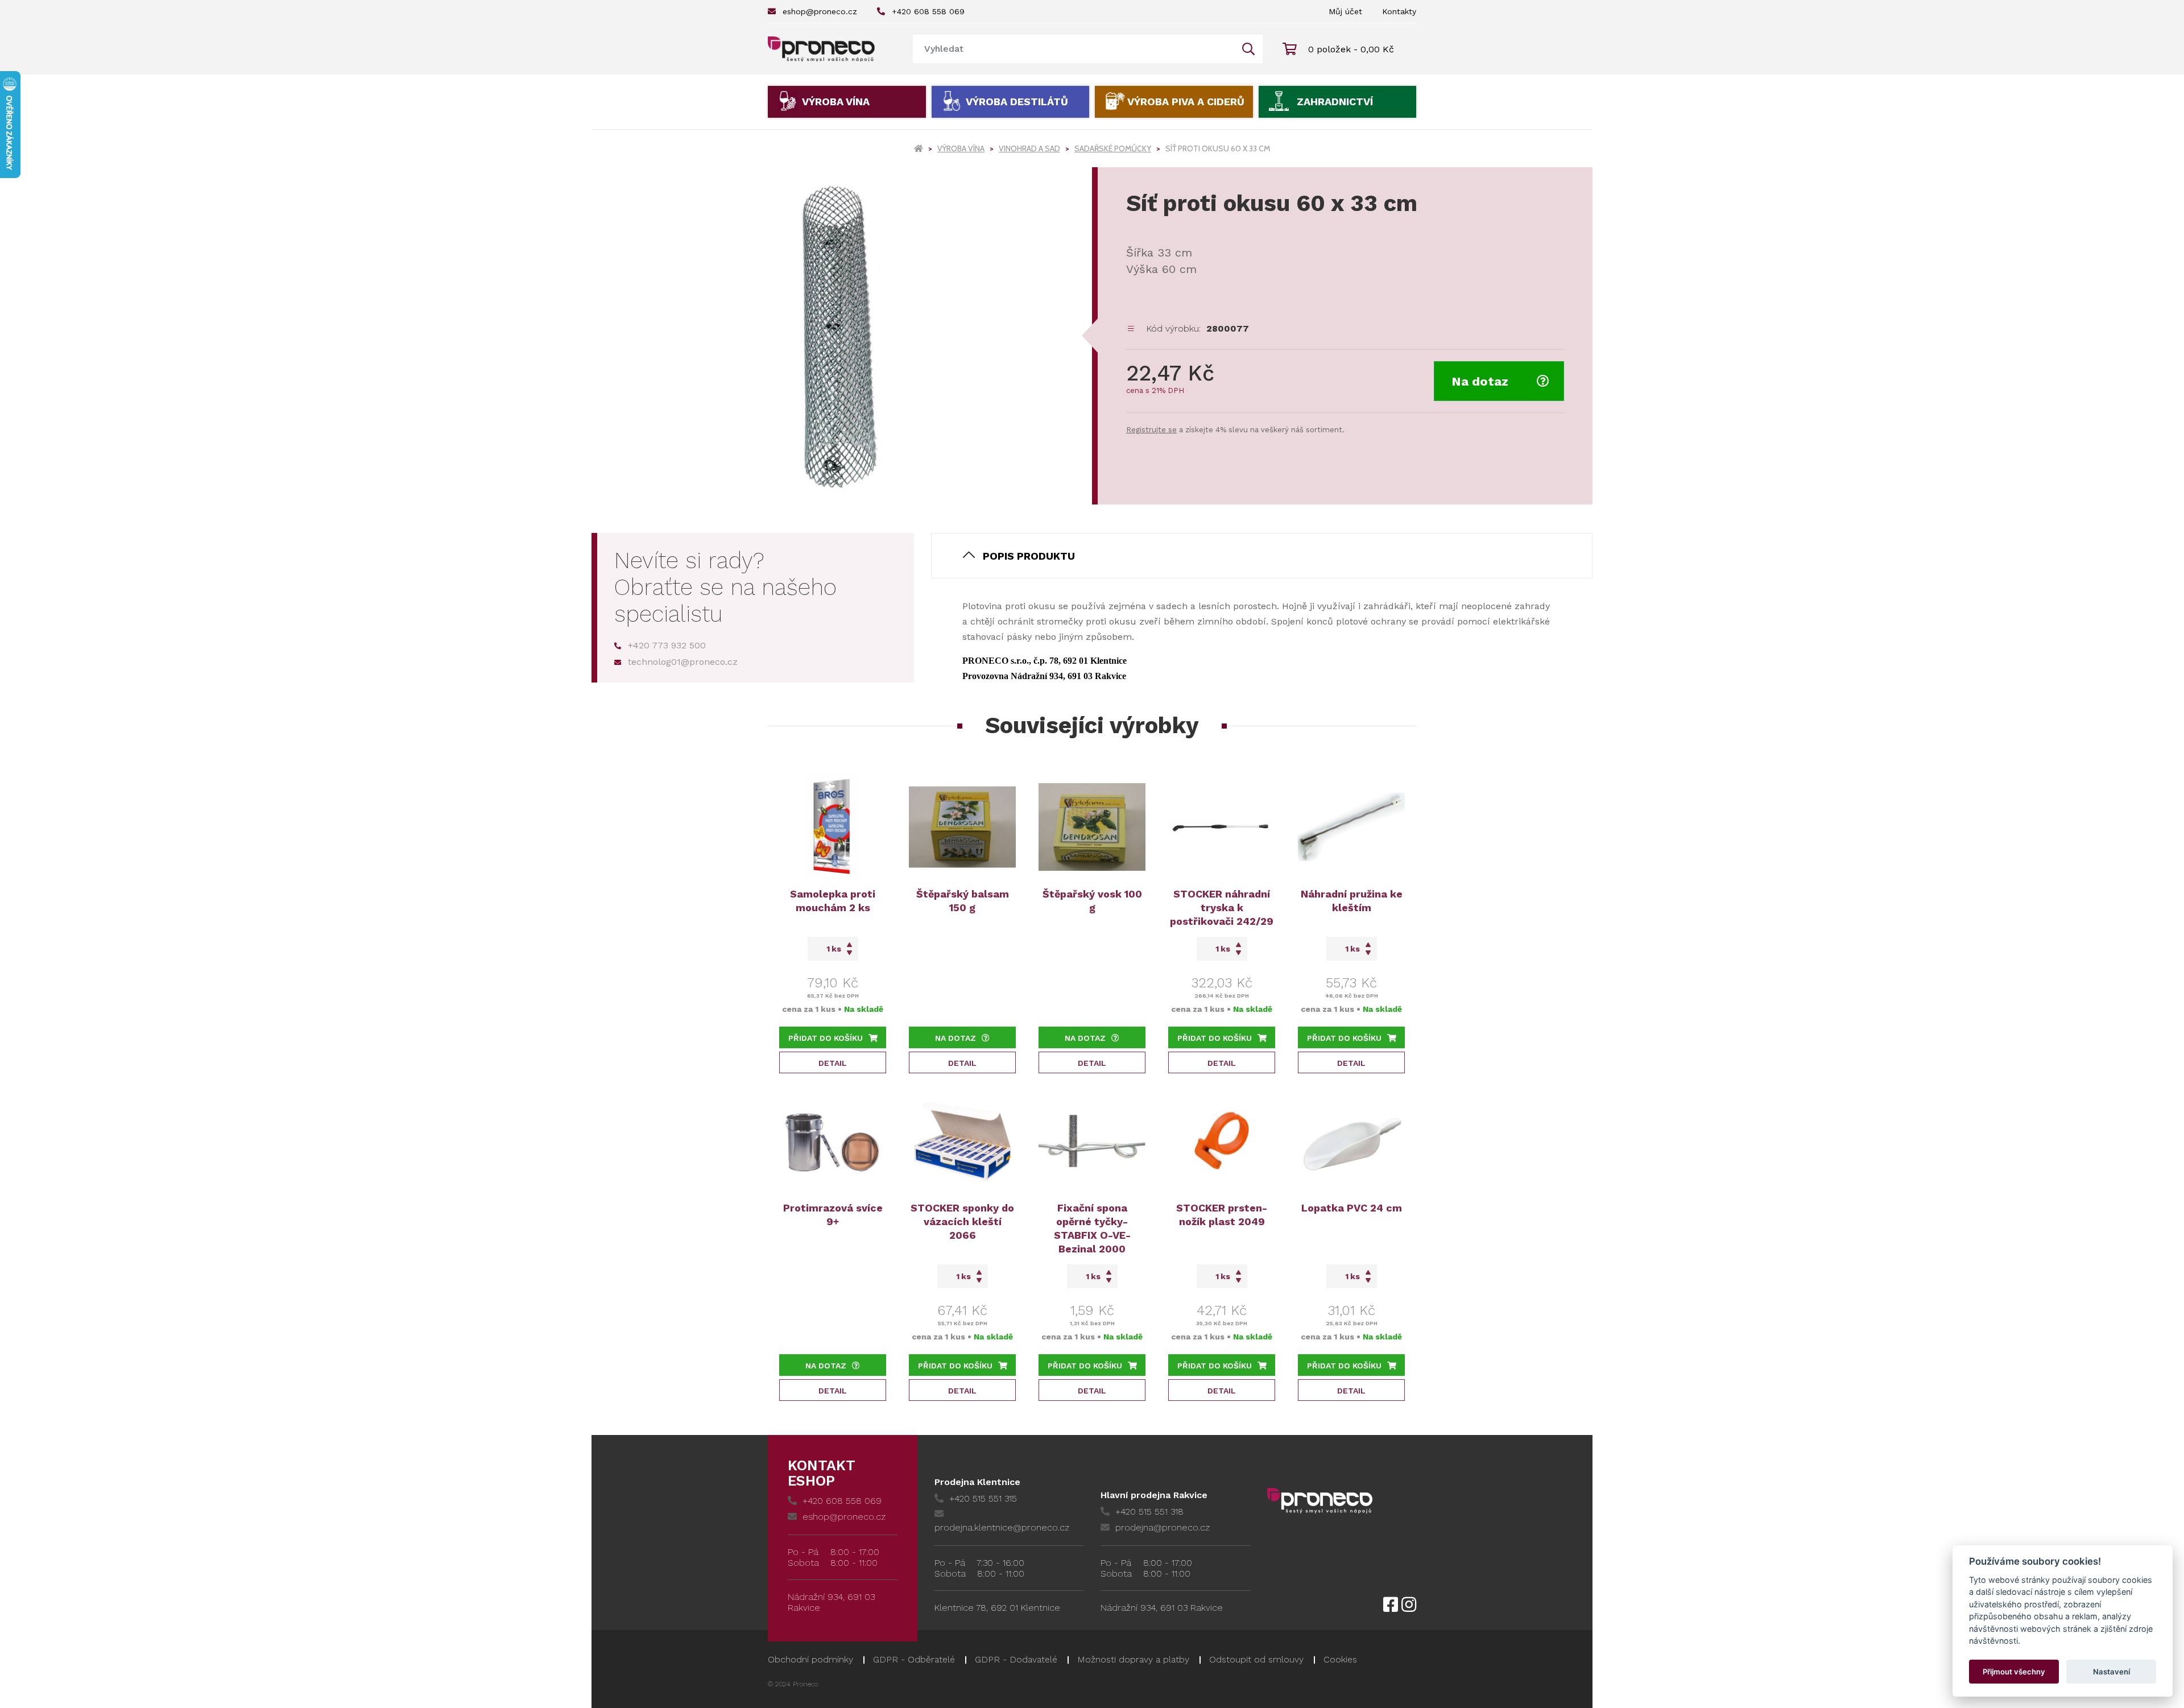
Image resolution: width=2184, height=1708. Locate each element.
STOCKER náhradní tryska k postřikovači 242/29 (1222, 907)
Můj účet (1345, 11)
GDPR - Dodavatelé (1016, 1659)
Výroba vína (836, 102)
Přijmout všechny (2014, 1672)
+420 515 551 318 (1149, 1511)
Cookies (1340, 1659)
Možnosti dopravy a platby (1133, 1659)
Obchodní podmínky (810, 1659)
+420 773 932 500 (667, 645)
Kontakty (1399, 11)
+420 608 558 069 (928, 11)
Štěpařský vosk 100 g (1092, 901)
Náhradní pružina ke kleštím (1352, 901)
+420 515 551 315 (983, 1498)
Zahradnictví (1335, 102)
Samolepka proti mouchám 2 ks (833, 901)
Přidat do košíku (826, 1038)
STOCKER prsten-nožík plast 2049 (1222, 1215)
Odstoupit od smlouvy (1256, 1659)
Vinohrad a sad (1029, 148)
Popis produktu (1029, 556)
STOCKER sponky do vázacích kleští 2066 (962, 1221)
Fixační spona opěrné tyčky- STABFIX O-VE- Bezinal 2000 (1092, 1228)
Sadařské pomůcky (1113, 148)
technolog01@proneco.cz (683, 662)
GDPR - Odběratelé (914, 1659)
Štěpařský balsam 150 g (963, 901)
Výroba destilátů (1017, 102)
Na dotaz (1480, 381)
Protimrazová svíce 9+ (833, 1215)
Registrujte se (1151, 430)
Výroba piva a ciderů (1186, 102)
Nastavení (2111, 1672)
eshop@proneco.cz (820, 11)
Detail (833, 1063)
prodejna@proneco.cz (1163, 1527)
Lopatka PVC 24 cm (1352, 1208)
